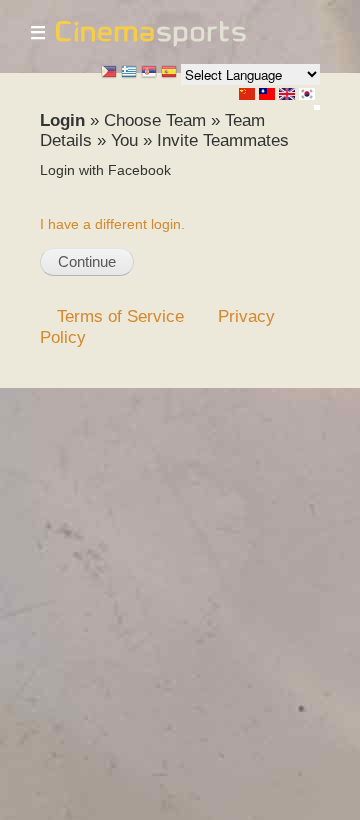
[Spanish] (169, 73)
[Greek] (129, 73)
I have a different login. (112, 224)
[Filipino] (109, 73)
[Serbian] (149, 73)
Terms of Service (120, 316)
